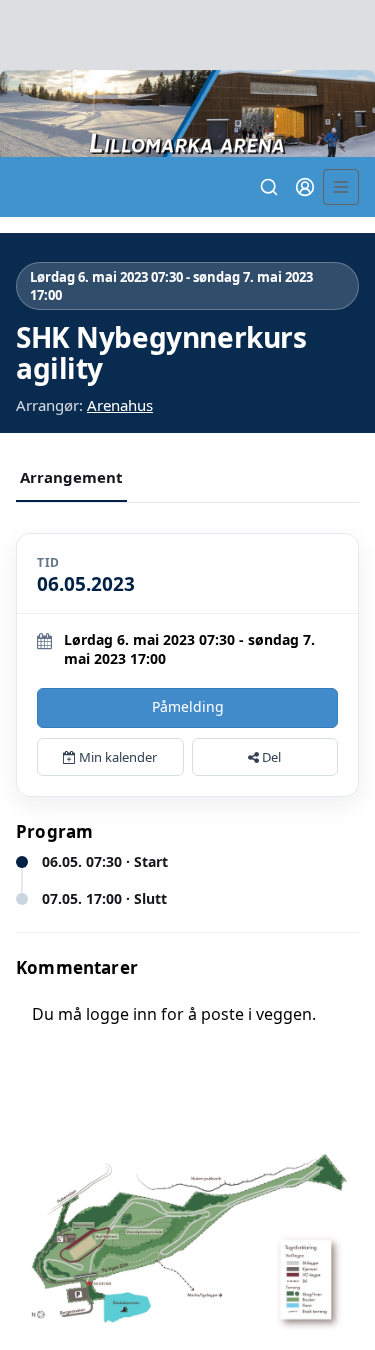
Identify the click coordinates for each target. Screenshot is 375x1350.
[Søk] (269, 187)
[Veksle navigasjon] (341, 187)
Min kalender (116, 757)
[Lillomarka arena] (187, 113)
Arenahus (120, 405)
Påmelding (188, 706)
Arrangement (71, 477)
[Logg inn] (305, 187)
